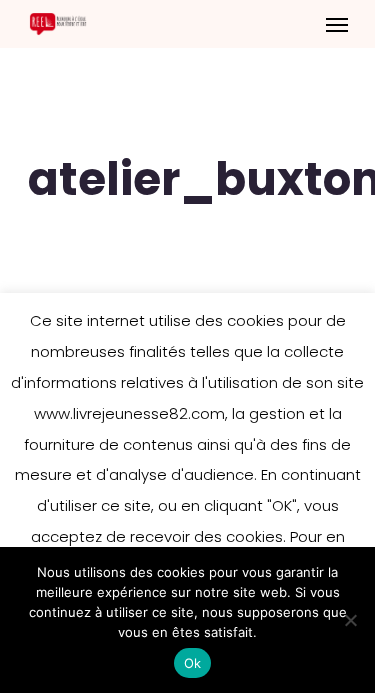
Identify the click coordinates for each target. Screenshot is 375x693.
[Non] (350, 620)
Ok (193, 663)
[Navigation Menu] (337, 24)
